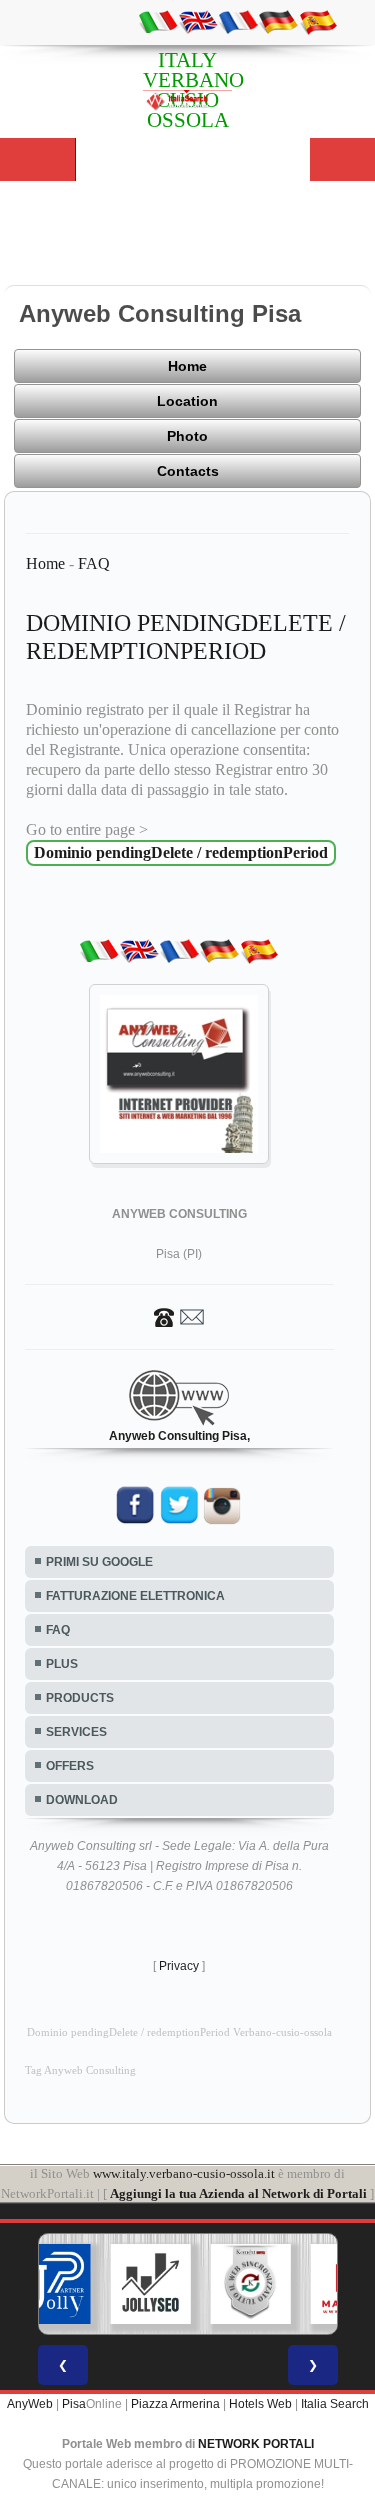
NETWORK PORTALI (256, 2444)
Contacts (188, 471)
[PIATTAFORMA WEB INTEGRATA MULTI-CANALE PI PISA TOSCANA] (250, 2284)
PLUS (62, 1664)
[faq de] (278, 21)
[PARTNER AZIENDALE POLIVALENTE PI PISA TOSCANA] (50, 2284)
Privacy (179, 1966)
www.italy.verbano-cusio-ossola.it (184, 2173)
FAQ (94, 563)
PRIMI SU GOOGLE (99, 1562)
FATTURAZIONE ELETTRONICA (135, 1596)
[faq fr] (238, 21)
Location (187, 401)
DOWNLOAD (82, 1800)
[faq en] (198, 21)
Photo (187, 436)
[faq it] (158, 21)
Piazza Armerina (175, 2404)
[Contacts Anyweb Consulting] (179, 1316)
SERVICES (76, 1732)
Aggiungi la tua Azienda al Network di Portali (238, 2193)
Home (187, 366)
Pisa (74, 2404)
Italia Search (335, 2404)
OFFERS (70, 1766)
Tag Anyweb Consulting (80, 2070)
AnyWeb (30, 2404)
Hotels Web (260, 2404)
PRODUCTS (80, 1698)
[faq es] (318, 21)
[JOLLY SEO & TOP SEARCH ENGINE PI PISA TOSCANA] (150, 2284)
